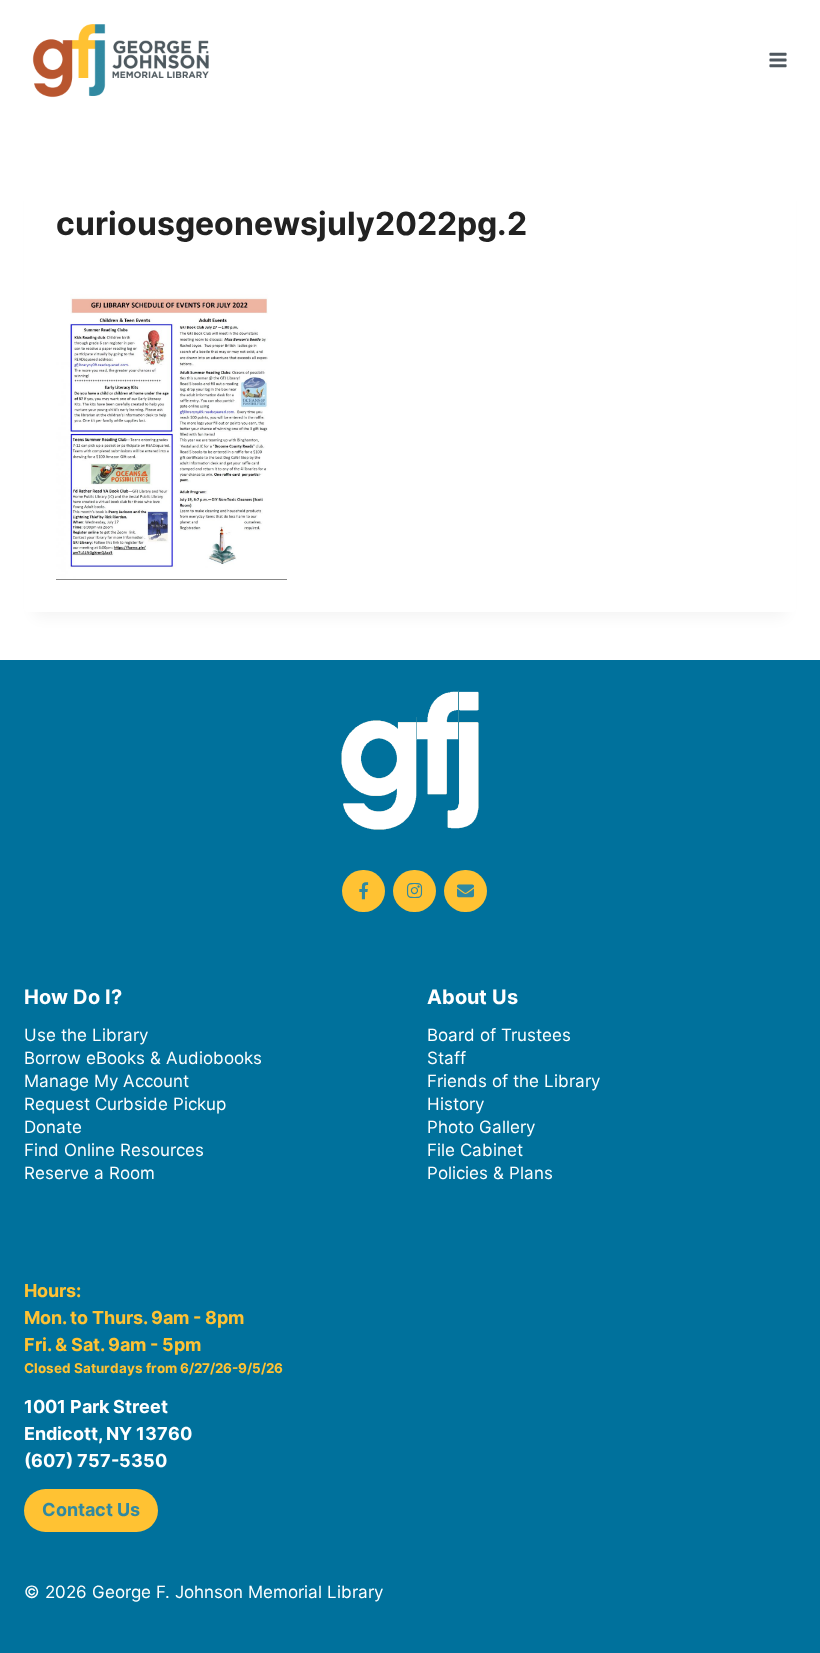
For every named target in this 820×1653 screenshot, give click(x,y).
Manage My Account (106, 1081)
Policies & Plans (490, 1173)
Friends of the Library (513, 1081)
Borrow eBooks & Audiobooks (143, 1058)
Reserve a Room (89, 1173)
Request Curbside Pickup (125, 1104)
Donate (53, 1127)
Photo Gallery (481, 1127)
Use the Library (86, 1035)
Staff (446, 1058)
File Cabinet (475, 1150)
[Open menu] (777, 59)
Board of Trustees (499, 1035)
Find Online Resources (114, 1150)
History (455, 1104)
